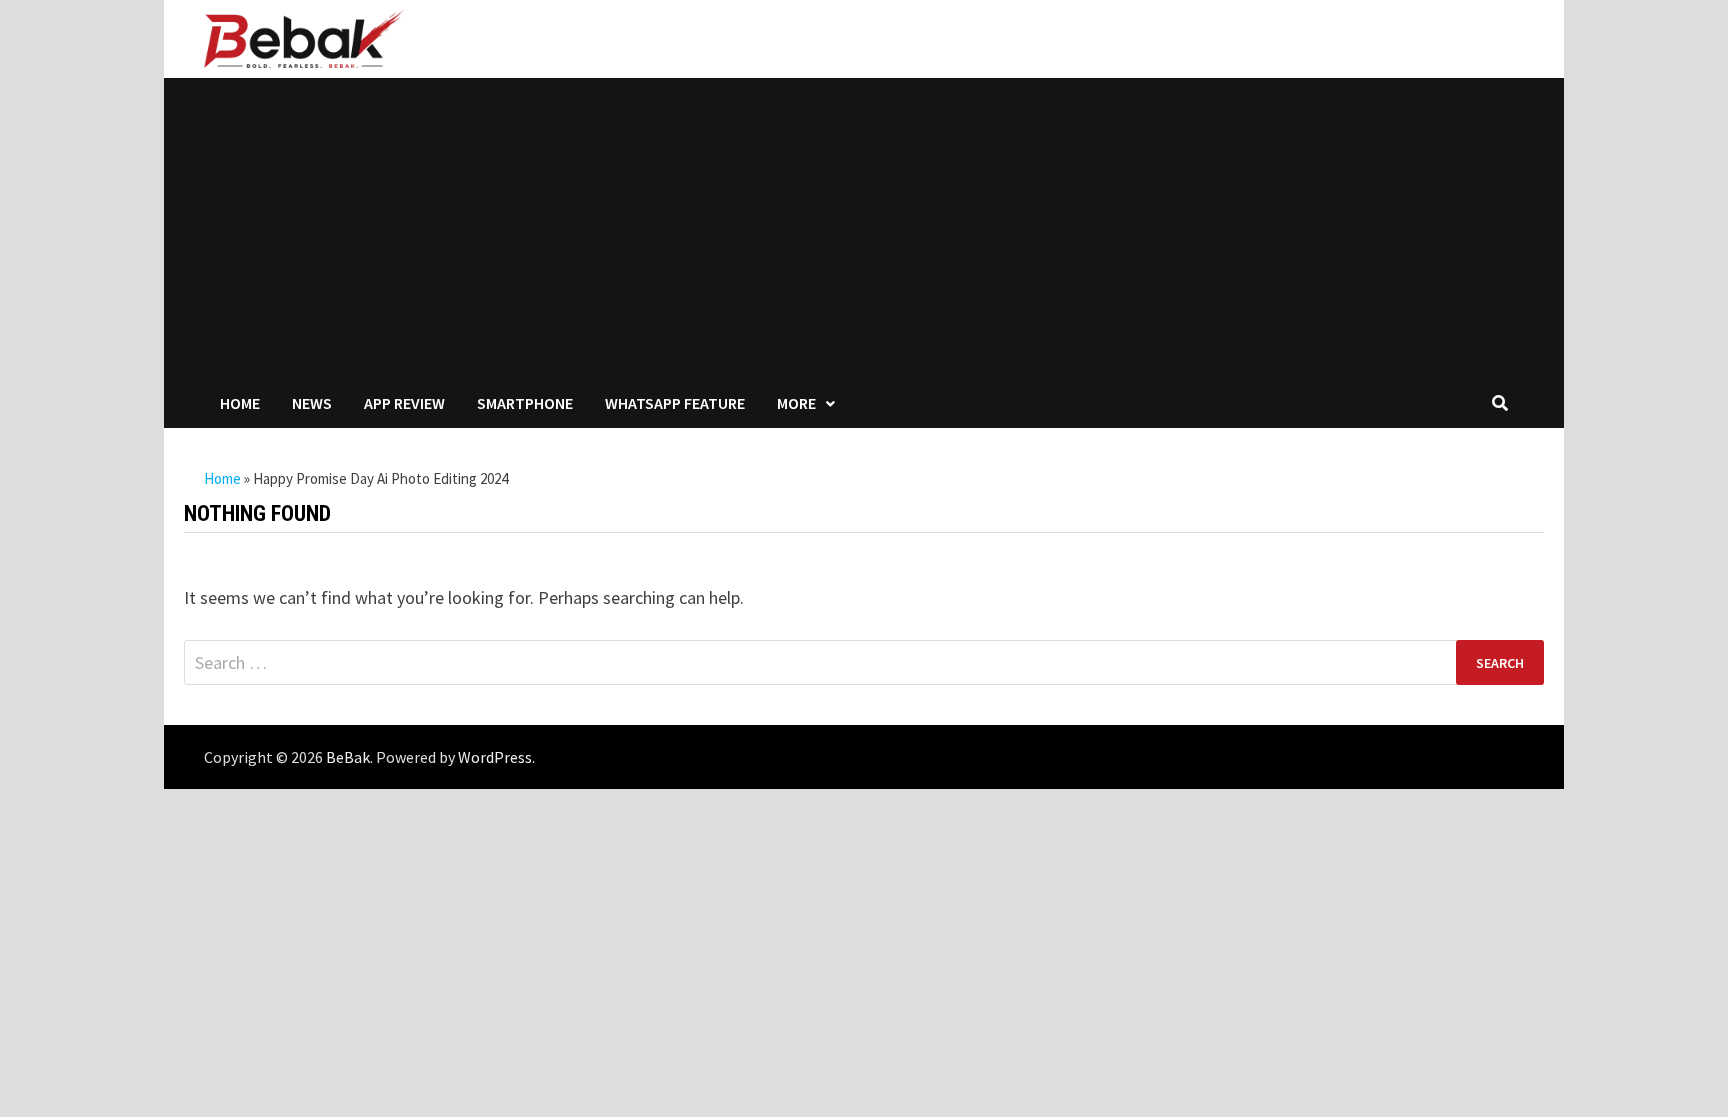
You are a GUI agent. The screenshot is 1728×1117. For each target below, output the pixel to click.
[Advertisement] (864, 228)
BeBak (348, 757)
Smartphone (525, 403)
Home (240, 403)
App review (404, 403)
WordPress (495, 757)
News (312, 403)
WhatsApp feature (675, 403)
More (796, 403)
